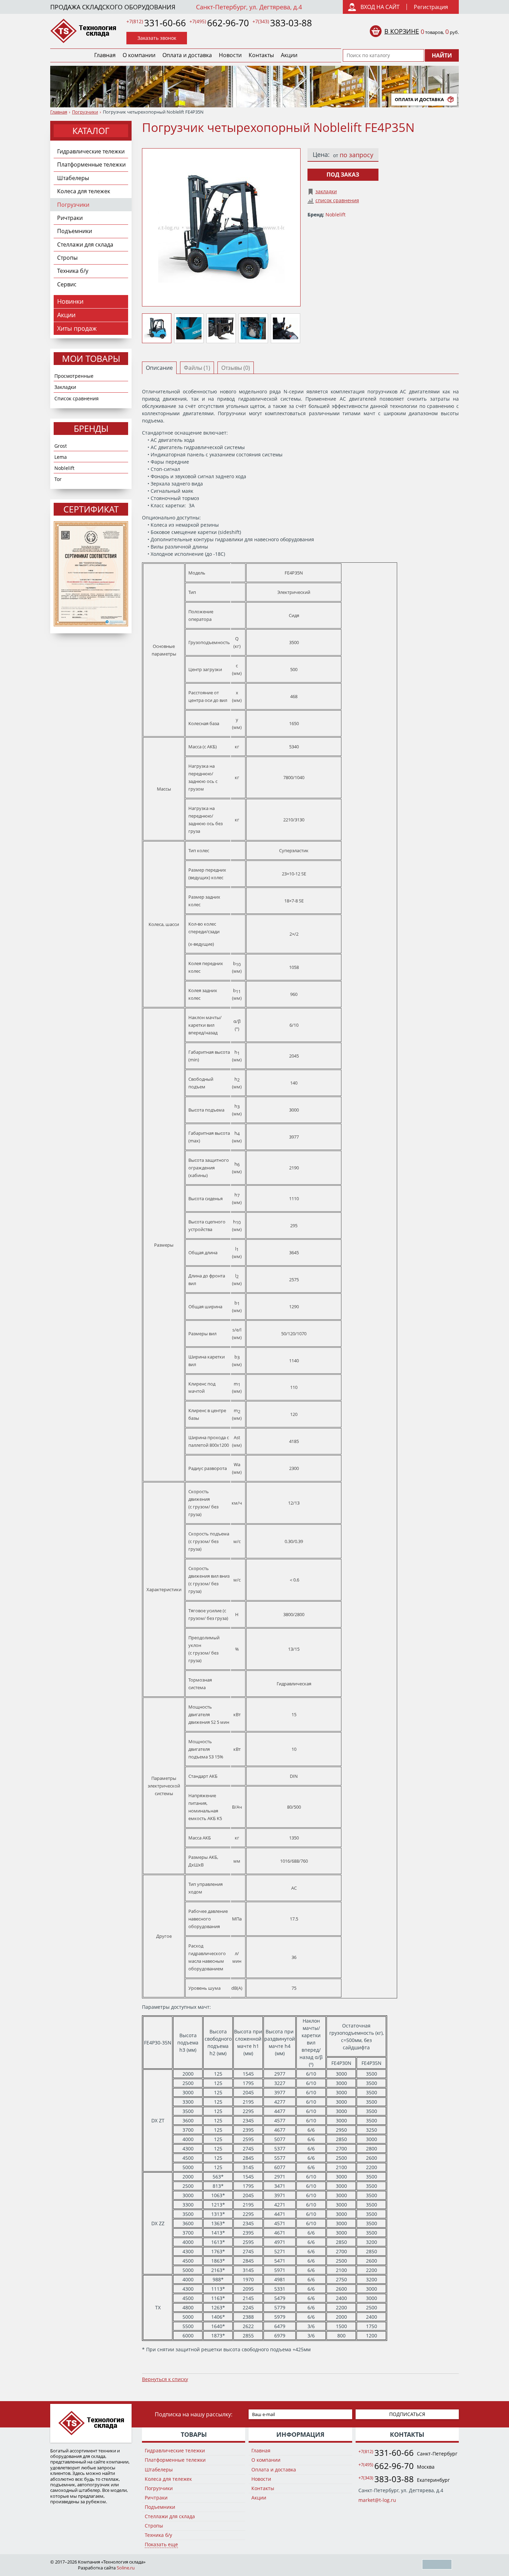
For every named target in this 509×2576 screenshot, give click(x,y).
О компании (139, 55)
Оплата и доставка (187, 55)
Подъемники (75, 231)
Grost (61, 446)
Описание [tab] (159, 368)
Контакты (261, 55)
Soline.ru (126, 2568)
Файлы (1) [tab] (197, 368)
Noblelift (64, 468)
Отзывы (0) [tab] (236, 368)
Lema (61, 457)
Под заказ (343, 175)
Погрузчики (85, 112)
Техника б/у (73, 271)
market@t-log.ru (377, 2500)
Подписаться (407, 2414)
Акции (289, 55)
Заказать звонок (157, 38)
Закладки (65, 387)
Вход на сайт (380, 7)
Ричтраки (70, 218)
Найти (442, 55)
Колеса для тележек (84, 191)
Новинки (70, 301)
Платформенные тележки (91, 164)
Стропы (67, 258)
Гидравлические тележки (91, 151)
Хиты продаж (77, 328)
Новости (230, 55)
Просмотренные (74, 376)
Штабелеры (73, 178)
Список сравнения (77, 398)
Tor (58, 479)
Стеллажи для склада (85, 244)
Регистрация (431, 7)
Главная (105, 55)
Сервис (67, 284)
